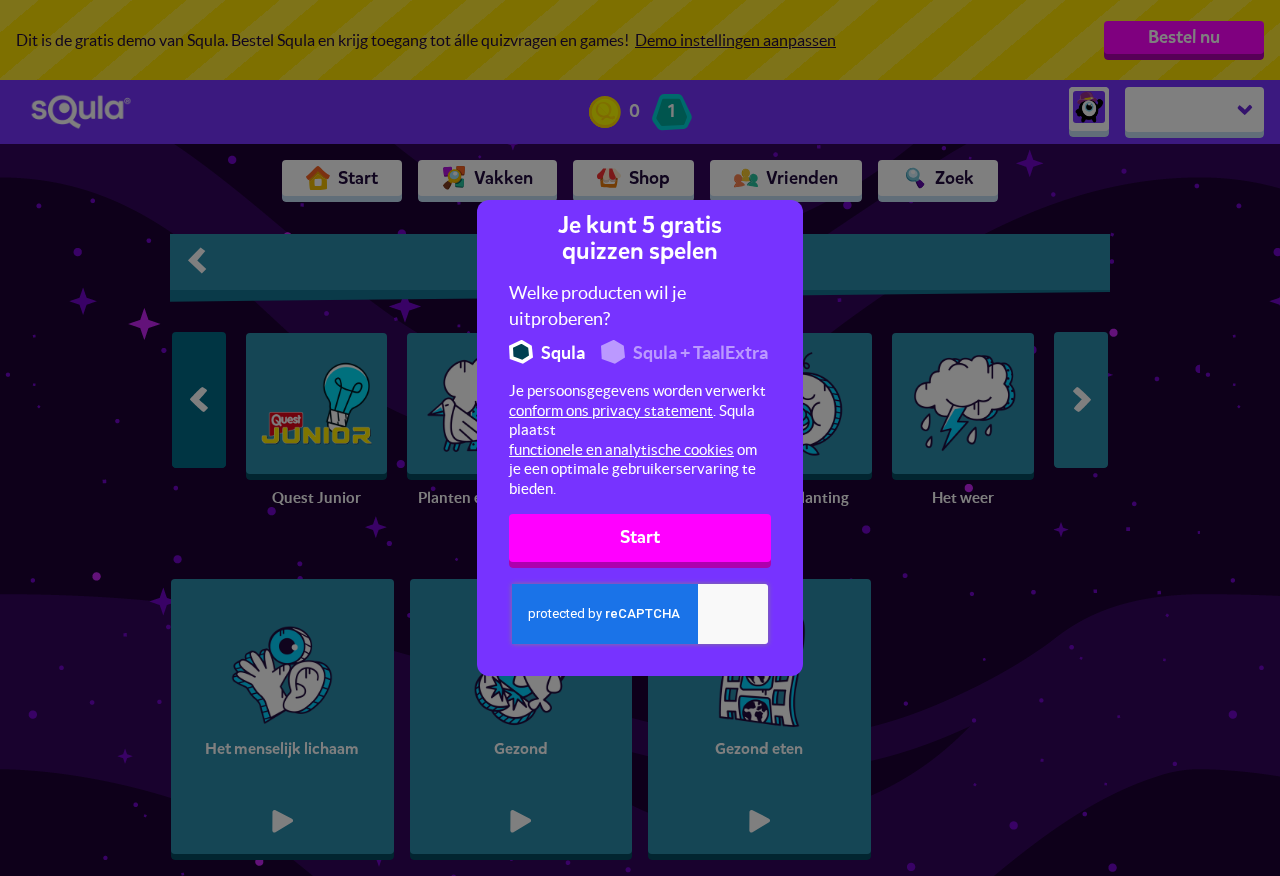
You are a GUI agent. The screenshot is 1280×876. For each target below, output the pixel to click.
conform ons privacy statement (611, 410)
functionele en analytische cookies (621, 449)
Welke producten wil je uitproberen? (597, 305)
